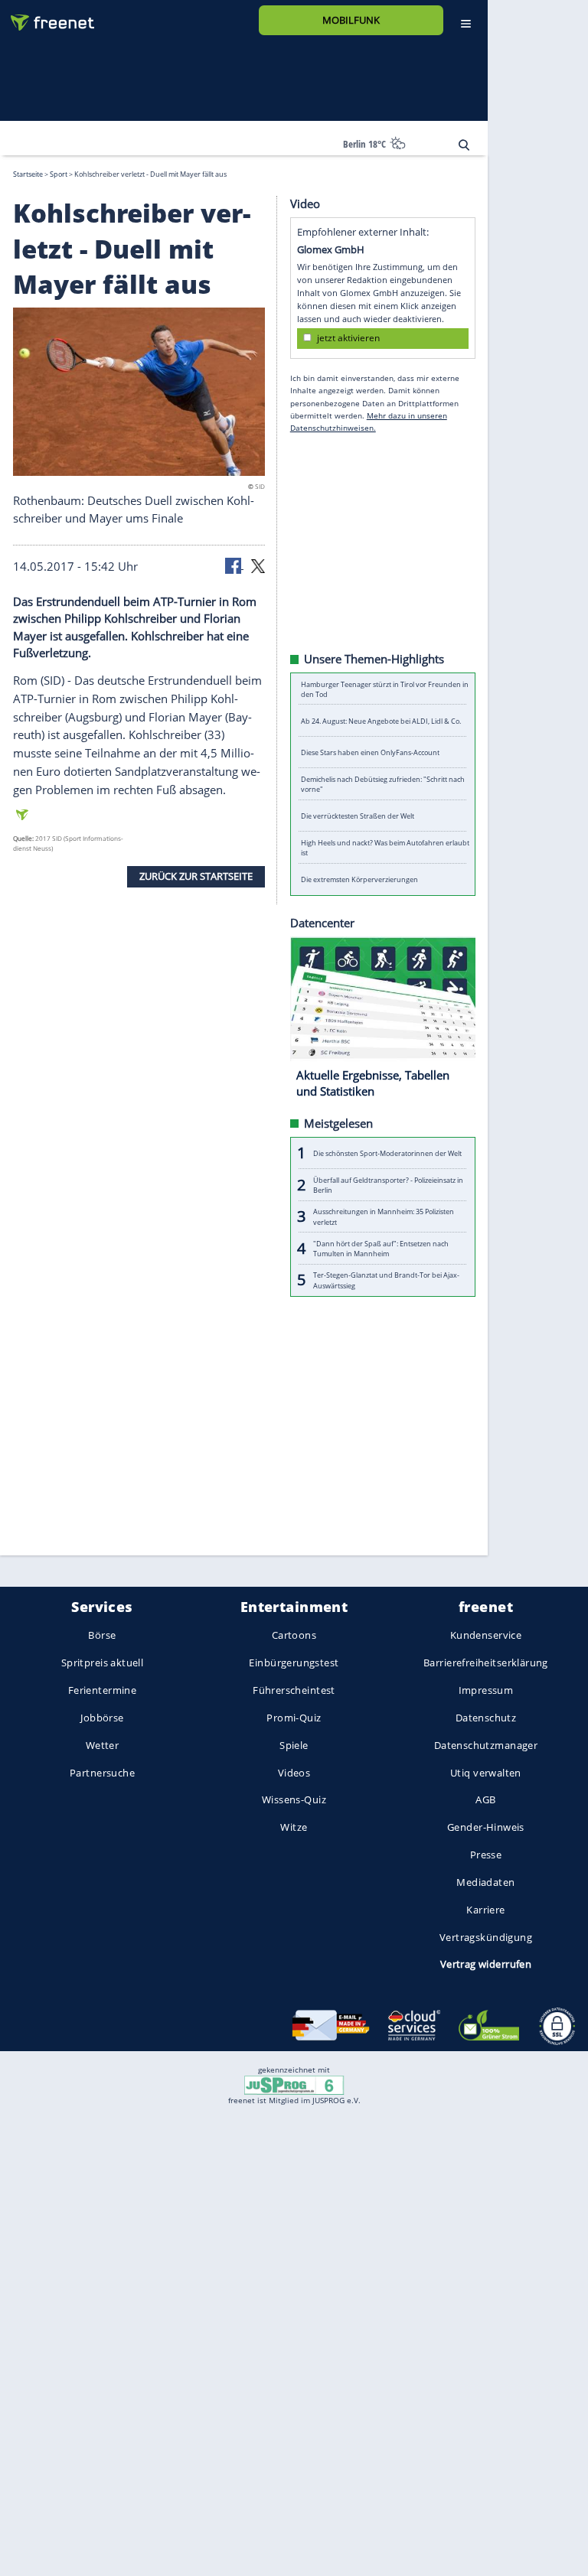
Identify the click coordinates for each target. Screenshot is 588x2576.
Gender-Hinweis (486, 1828)
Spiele (294, 1745)
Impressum (486, 1690)
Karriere (485, 1910)
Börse (102, 1636)
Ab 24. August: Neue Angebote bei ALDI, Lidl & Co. (381, 720)
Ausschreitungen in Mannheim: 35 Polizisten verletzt (384, 1216)
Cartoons (294, 1636)
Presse (486, 1855)
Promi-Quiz (294, 1718)
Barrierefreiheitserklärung (486, 1663)
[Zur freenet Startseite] (47, 16)
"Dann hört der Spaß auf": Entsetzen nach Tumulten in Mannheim (381, 1248)
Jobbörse (102, 1718)
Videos (294, 1773)
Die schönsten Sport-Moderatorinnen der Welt (387, 1153)
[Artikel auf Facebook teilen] (234, 565)
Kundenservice (486, 1636)
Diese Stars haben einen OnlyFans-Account (370, 752)
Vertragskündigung (486, 1937)
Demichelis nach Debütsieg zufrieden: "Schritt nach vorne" (383, 784)
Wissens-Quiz (294, 1800)
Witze (294, 1828)
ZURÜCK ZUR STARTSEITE (196, 876)
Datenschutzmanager (486, 1745)
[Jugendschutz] (294, 2084)
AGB (485, 1800)
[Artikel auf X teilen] (258, 565)
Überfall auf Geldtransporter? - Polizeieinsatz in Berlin (388, 1184)
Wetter (103, 1745)
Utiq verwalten (486, 1773)
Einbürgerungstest (294, 1663)
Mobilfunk (351, 20)
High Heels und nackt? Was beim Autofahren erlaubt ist (385, 848)
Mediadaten (485, 1882)
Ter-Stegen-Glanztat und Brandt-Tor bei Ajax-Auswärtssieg (386, 1280)
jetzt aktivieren (348, 338)
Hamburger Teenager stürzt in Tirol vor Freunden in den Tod (385, 689)
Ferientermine (102, 1690)
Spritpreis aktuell (102, 1663)
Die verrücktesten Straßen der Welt (358, 816)
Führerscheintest (294, 1690)
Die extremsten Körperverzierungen (359, 879)
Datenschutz (486, 1718)
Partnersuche (102, 1773)
